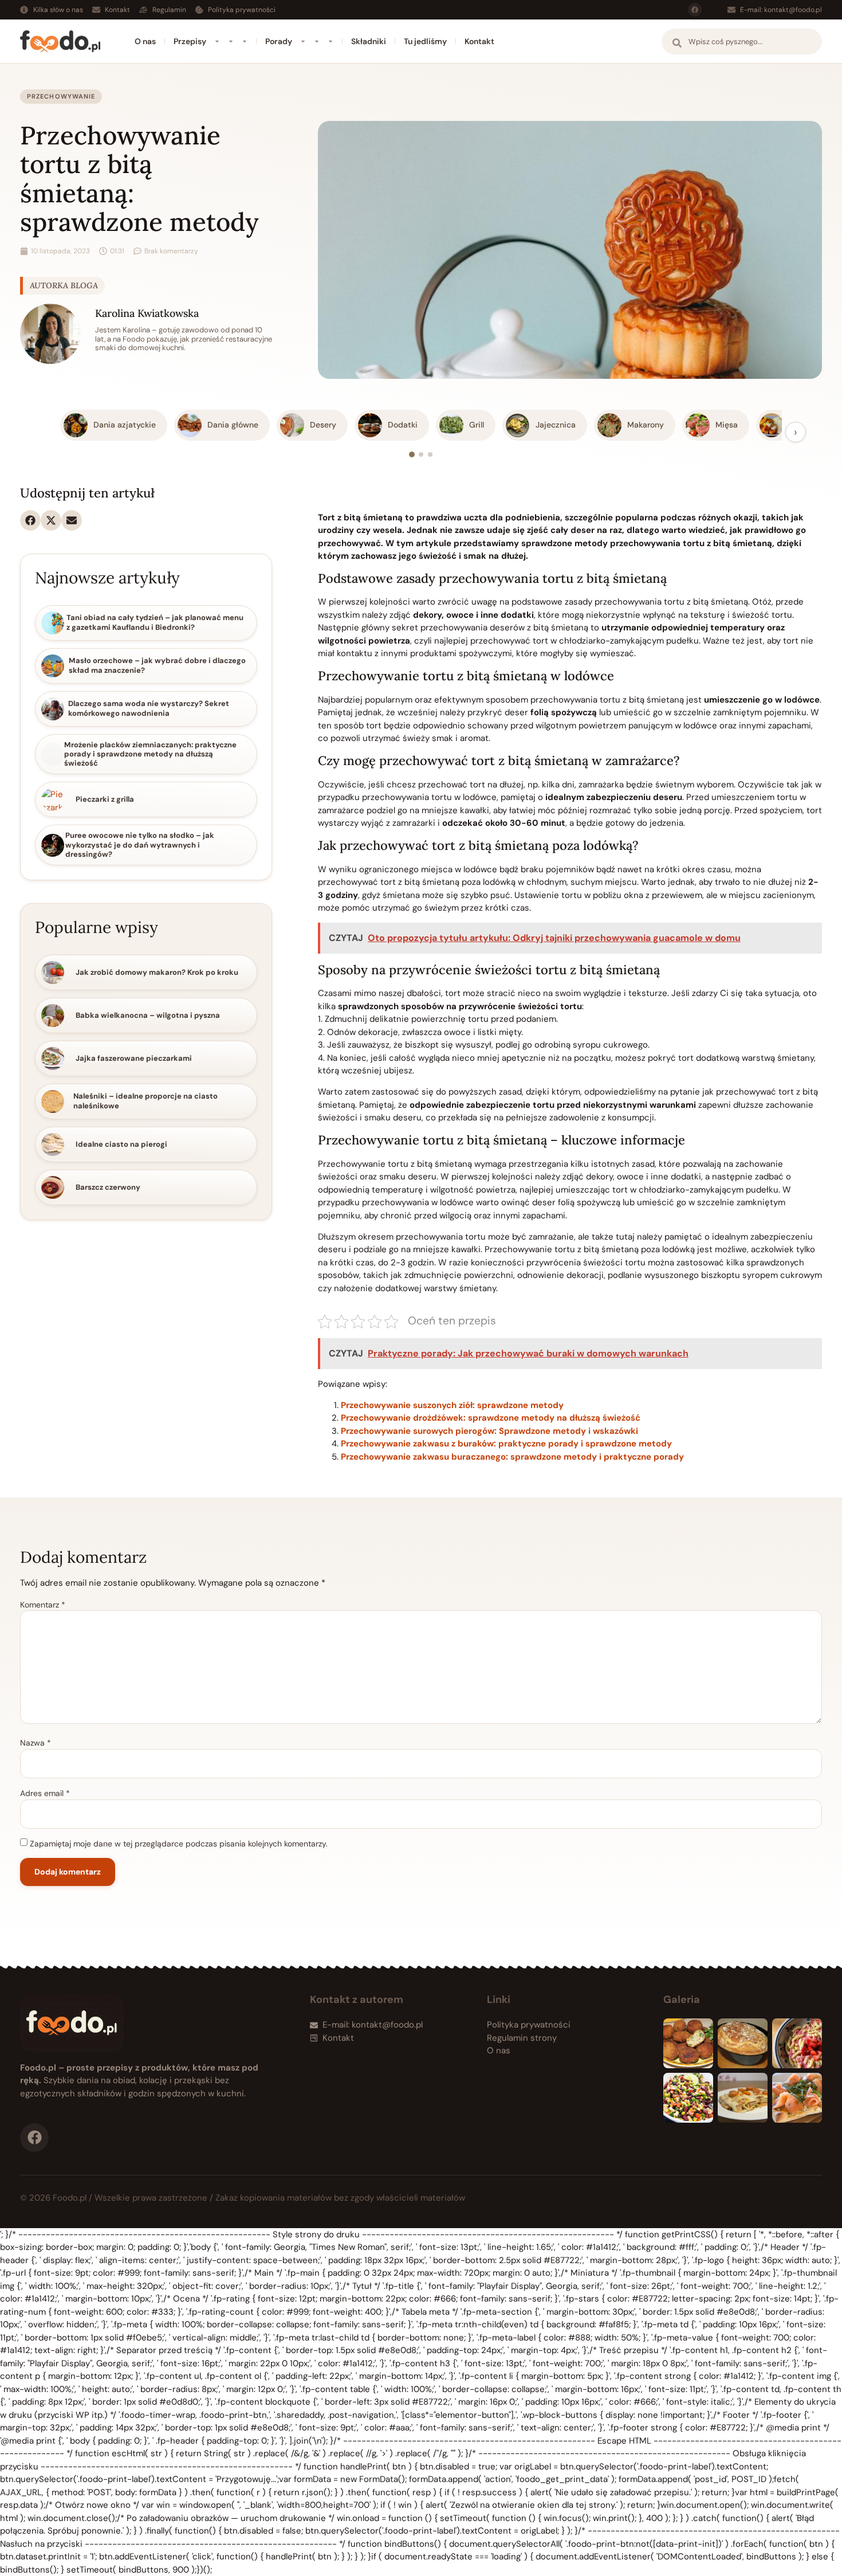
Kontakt (479, 41)
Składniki (369, 41)
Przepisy (190, 41)
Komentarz (43, 1605)
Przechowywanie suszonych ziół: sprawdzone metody (452, 1405)
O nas (145, 41)
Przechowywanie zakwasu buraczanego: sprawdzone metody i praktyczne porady (512, 1457)
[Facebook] (695, 10)
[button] (30, 520)
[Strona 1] (412, 454)
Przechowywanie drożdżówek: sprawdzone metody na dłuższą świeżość (491, 1418)
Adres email (45, 1793)
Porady (279, 41)
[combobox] (742, 42)
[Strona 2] (421, 454)
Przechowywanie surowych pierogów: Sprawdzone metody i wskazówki (489, 1431)
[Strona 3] (430, 454)
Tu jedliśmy (425, 41)
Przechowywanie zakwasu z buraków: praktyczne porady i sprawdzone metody (506, 1444)
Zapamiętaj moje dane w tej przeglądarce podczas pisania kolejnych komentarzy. (179, 1844)
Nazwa (36, 1743)
